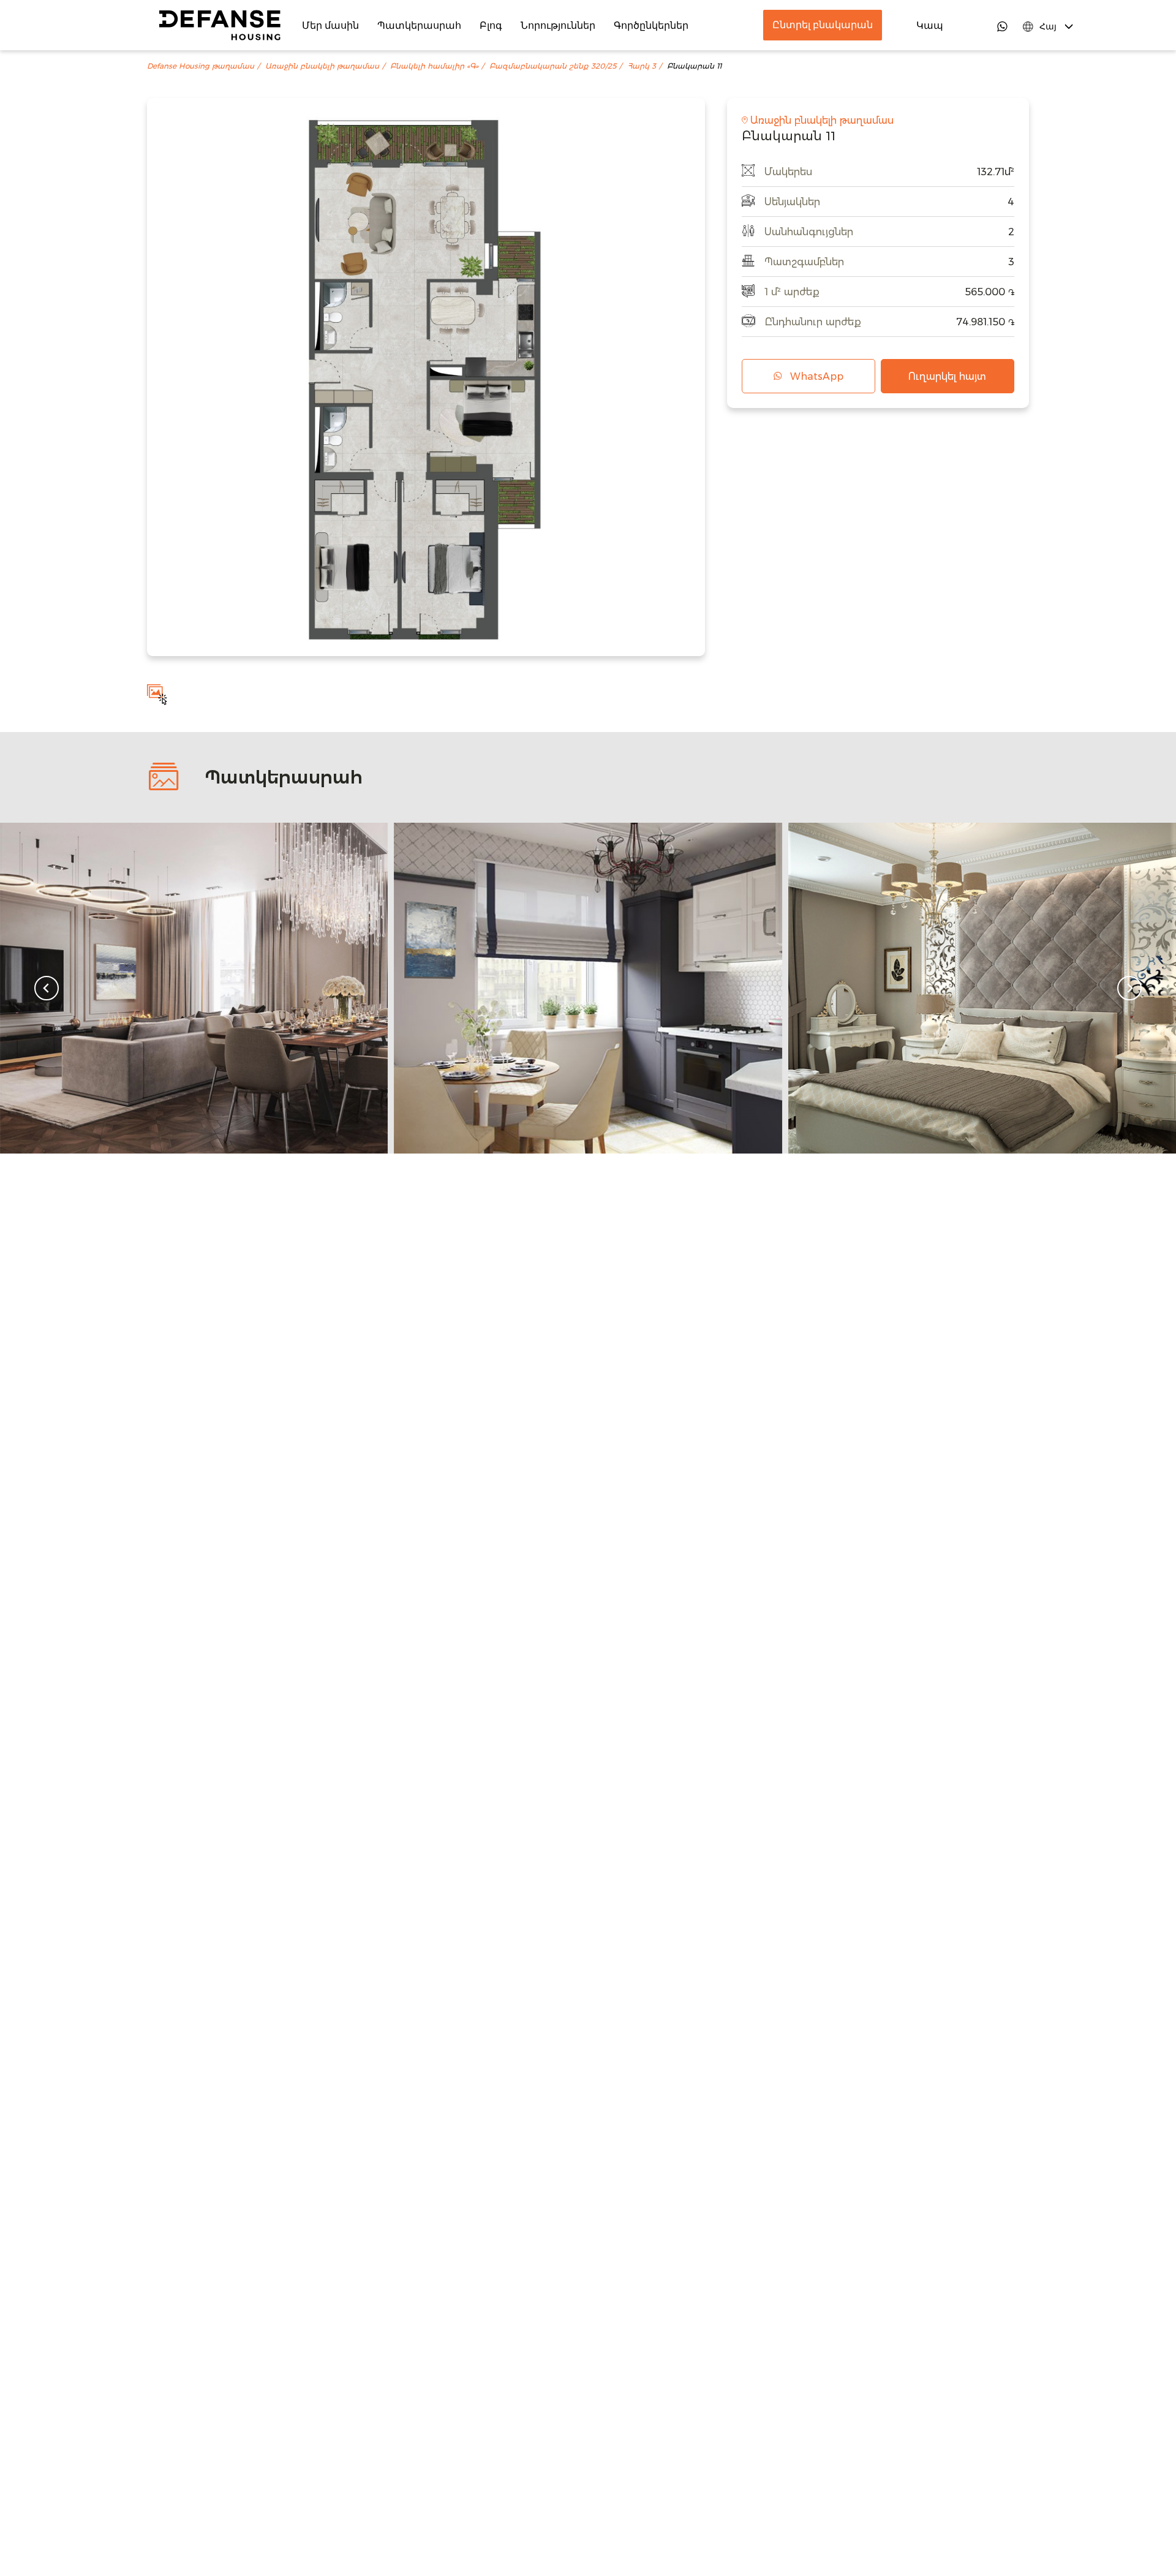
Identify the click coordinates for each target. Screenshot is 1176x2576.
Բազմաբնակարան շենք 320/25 (553, 66)
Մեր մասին (330, 25)
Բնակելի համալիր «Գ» (434, 66)
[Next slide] (1129, 988)
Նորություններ (558, 25)
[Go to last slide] (47, 988)
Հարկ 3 (642, 66)
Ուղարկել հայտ (947, 376)
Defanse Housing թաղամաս (201, 66)
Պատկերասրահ (419, 25)
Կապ (930, 25)
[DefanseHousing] (220, 25)
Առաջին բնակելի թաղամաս (322, 66)
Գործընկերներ (651, 25)
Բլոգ (491, 25)
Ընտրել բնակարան (823, 25)
